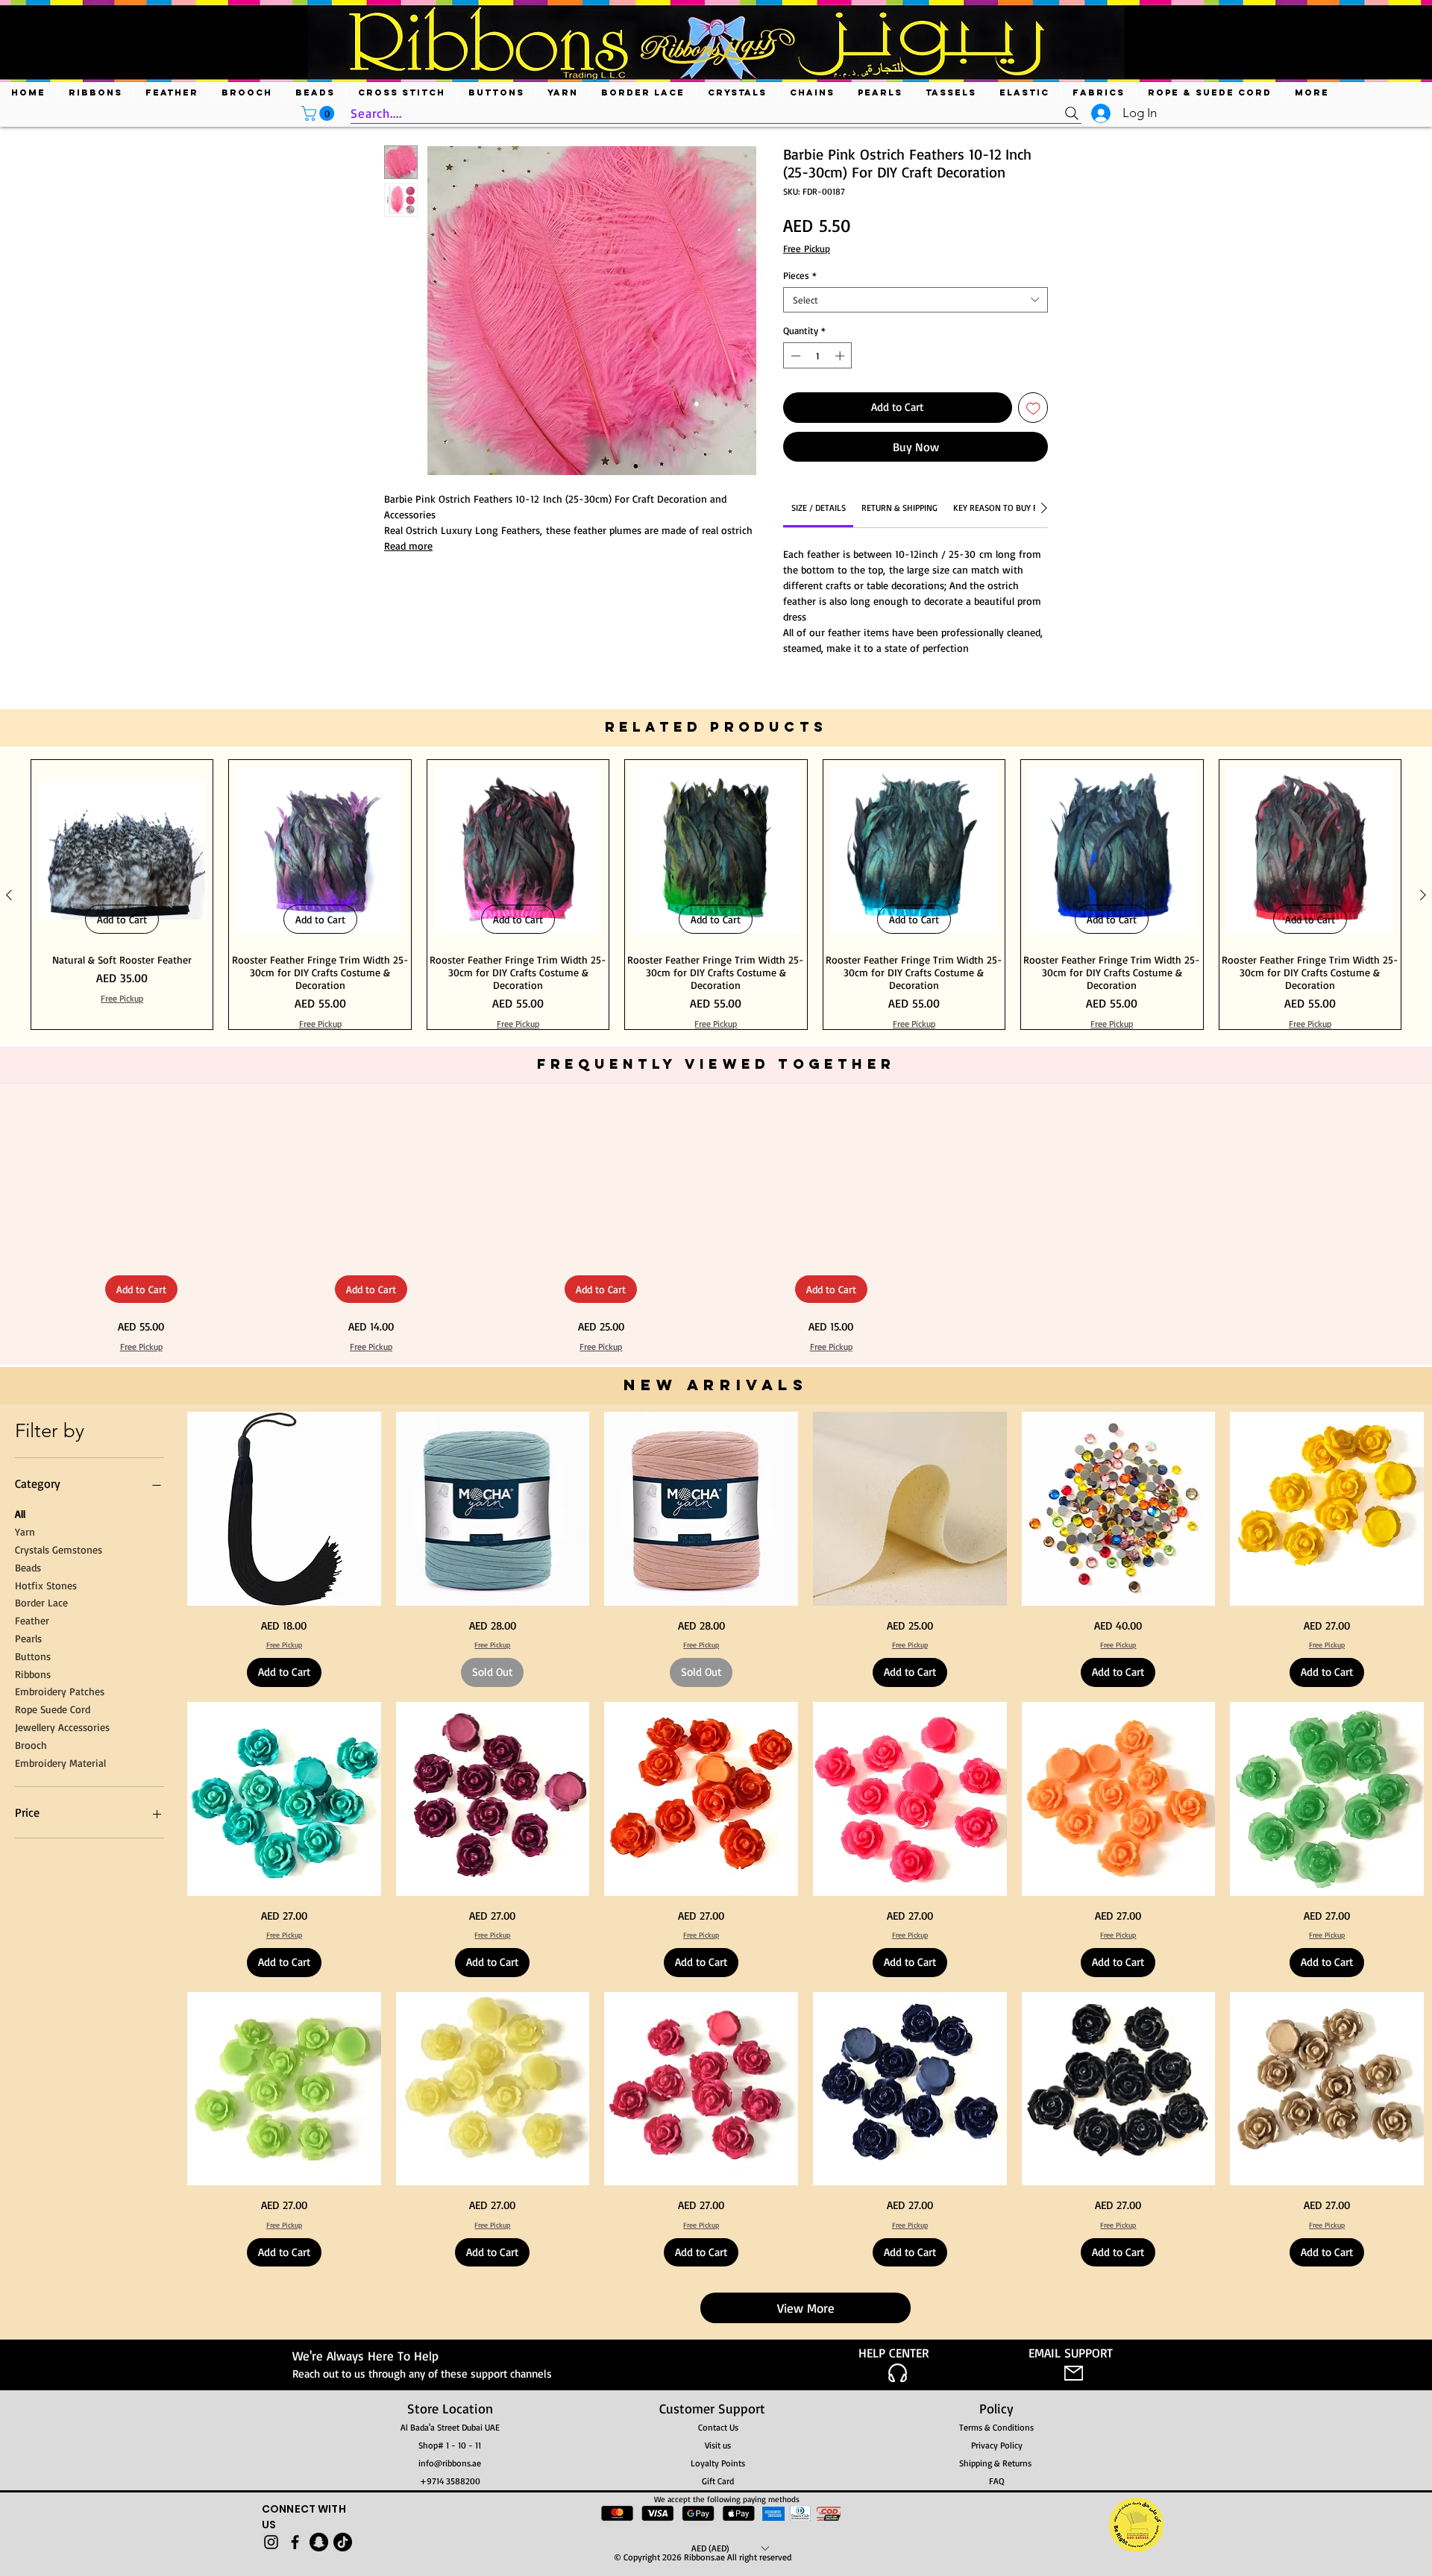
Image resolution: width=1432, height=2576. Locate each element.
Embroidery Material (60, 1763)
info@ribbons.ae (450, 2463)
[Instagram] (271, 2542)
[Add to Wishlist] (1033, 408)
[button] (320, 113)
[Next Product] (1423, 895)
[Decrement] (794, 356)
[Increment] (841, 356)
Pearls (28, 1638)
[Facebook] (295, 2542)
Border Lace (41, 1602)
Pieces (800, 275)
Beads (28, 1567)
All (20, 1514)
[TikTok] (343, 2542)
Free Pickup (807, 248)
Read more (408, 546)
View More (806, 2308)
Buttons (33, 1656)
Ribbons (33, 1674)
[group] (716, 895)
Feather (32, 1620)
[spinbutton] (818, 356)
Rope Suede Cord (53, 1709)
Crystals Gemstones (59, 1549)
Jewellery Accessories (62, 1727)
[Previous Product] (9, 895)
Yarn (25, 1532)
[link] (819, 508)
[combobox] (916, 300)
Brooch (31, 1745)
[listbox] (730, 2548)
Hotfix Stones (46, 1585)
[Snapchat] (319, 2542)
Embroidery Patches (60, 1691)
